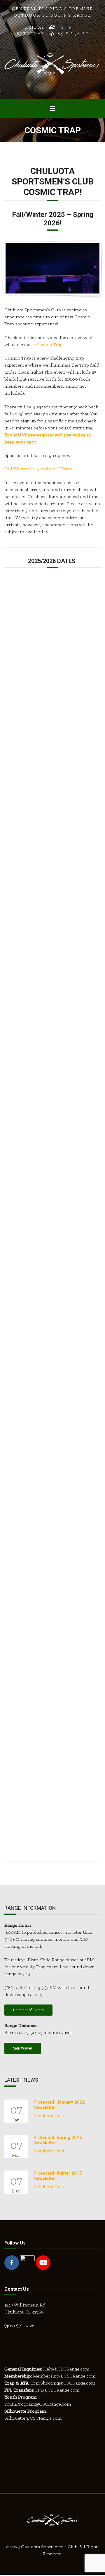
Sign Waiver (23, 2048)
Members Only (49, 2115)
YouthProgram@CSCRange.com (38, 2404)
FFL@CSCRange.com (57, 2390)
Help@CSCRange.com (66, 2369)
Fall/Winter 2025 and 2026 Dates (38, 469)
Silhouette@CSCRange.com (33, 2418)
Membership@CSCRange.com (64, 2376)
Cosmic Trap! (50, 345)
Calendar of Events (28, 2010)
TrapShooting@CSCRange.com (63, 2383)
